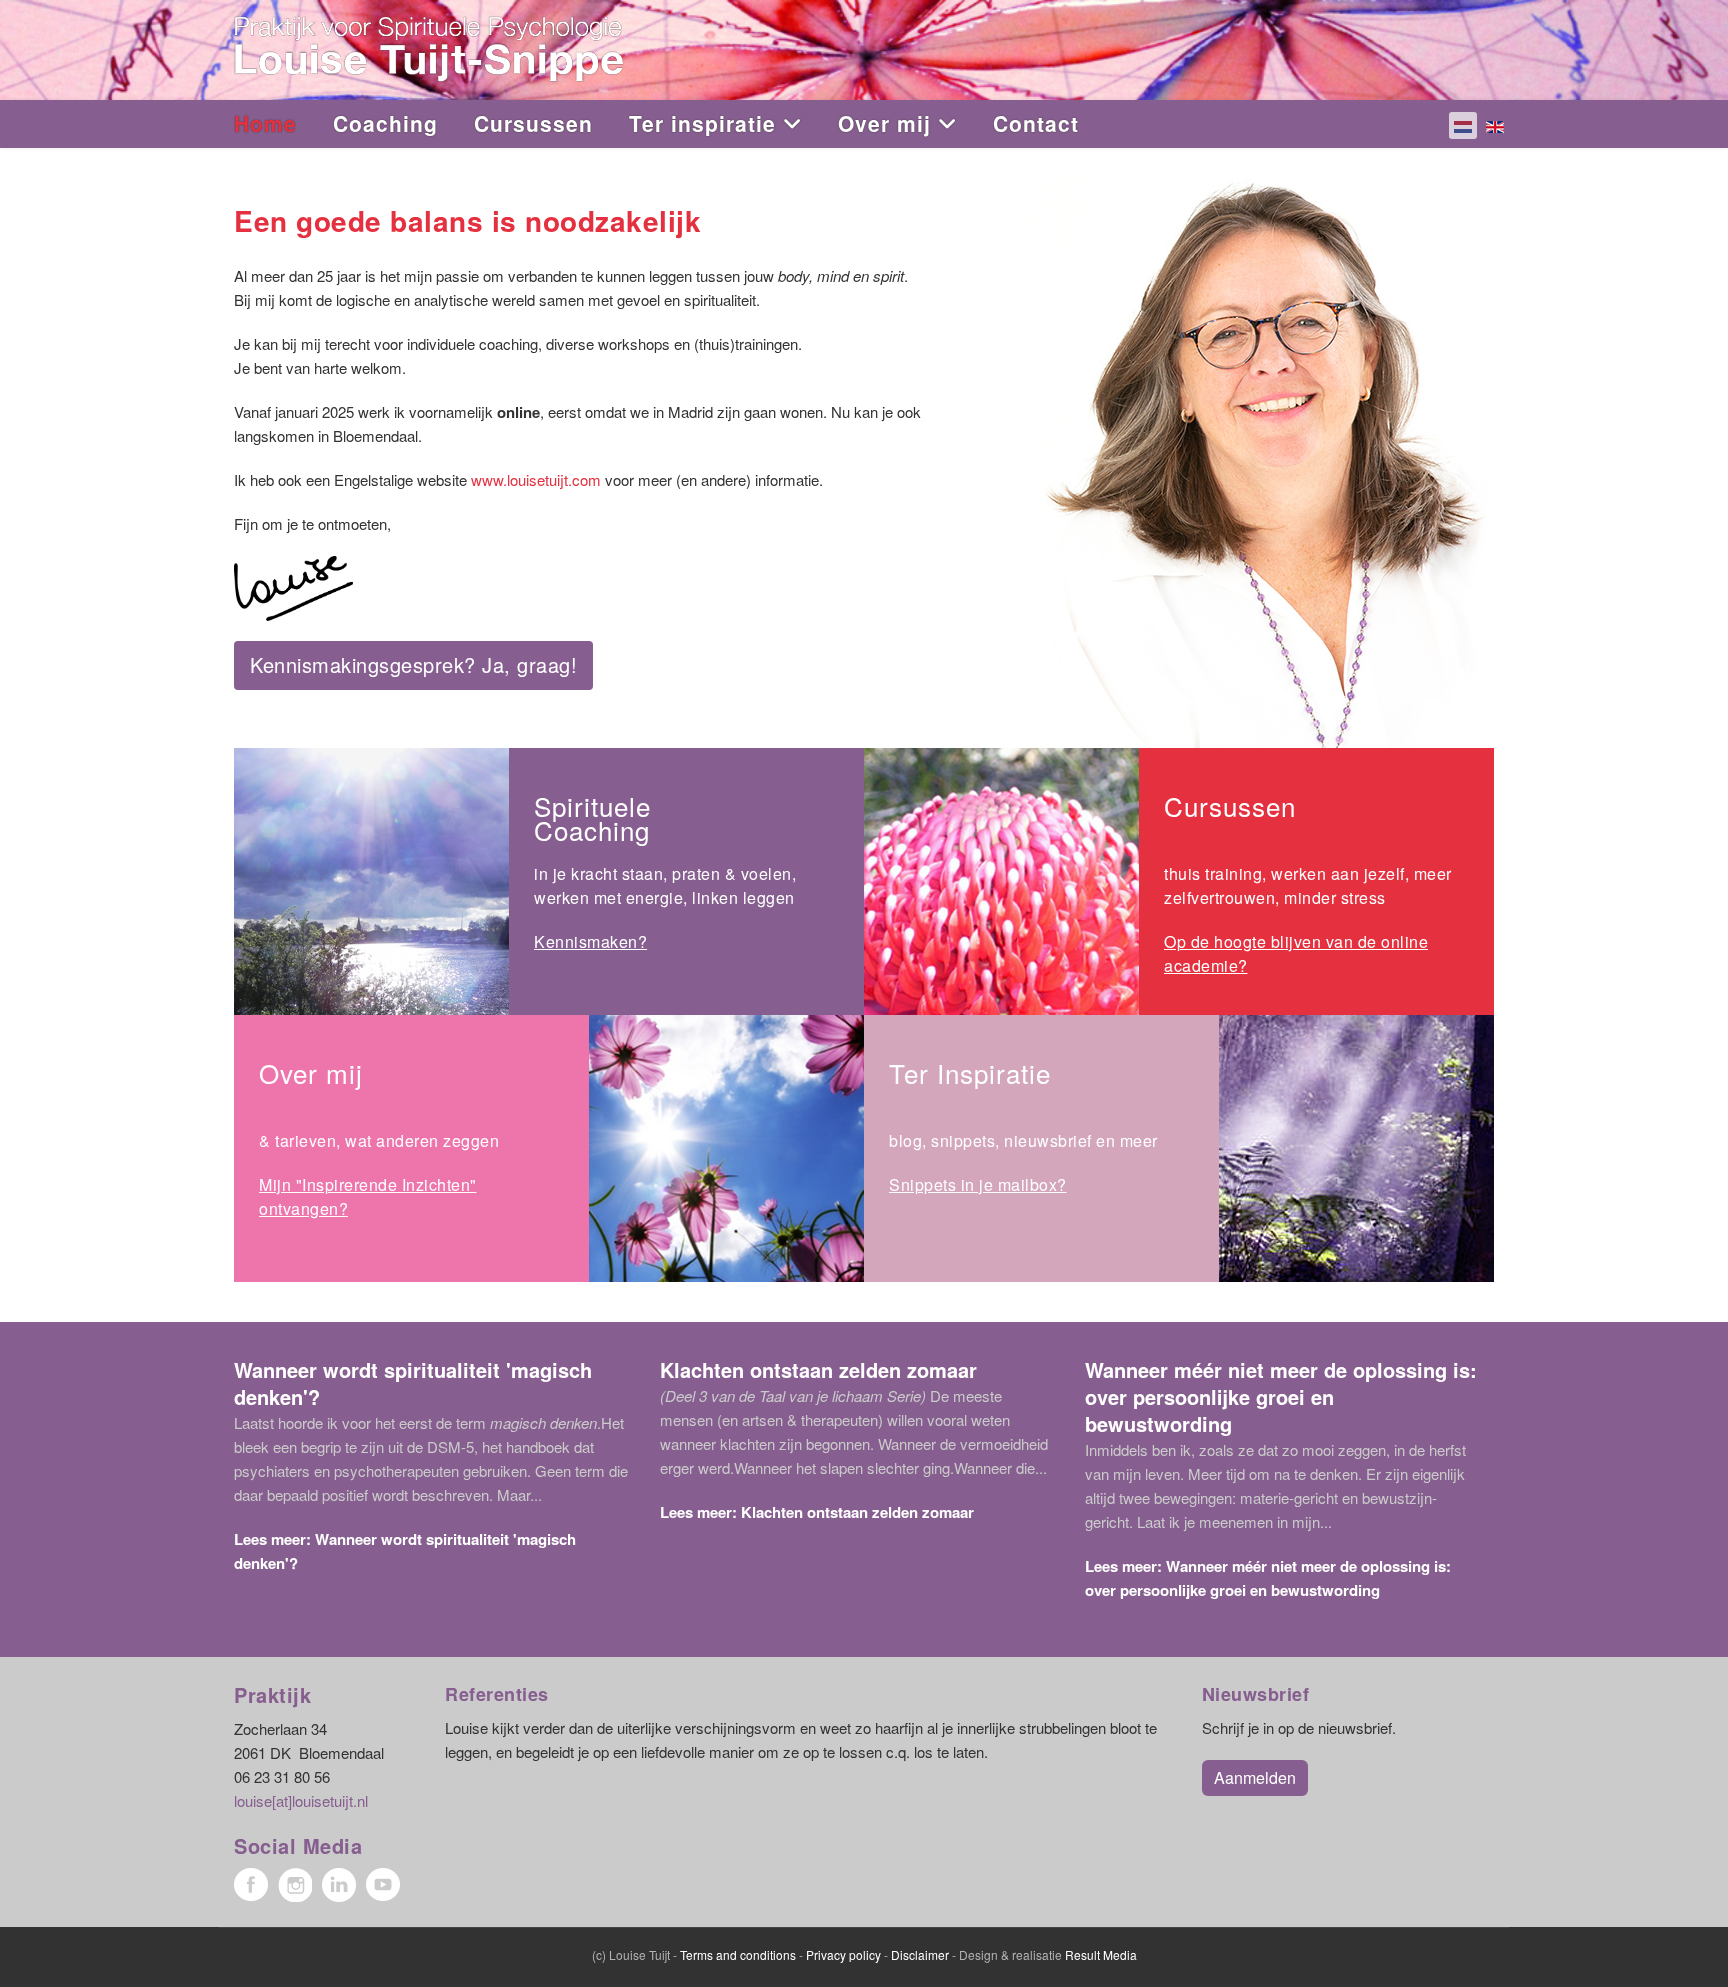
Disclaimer (920, 1954)
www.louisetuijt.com (536, 479)
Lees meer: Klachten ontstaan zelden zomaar (817, 1512)
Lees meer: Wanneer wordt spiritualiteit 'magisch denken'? (405, 1551)
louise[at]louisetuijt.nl (301, 1800)
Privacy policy (843, 1954)
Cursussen (533, 123)
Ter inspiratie (702, 123)
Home (265, 123)
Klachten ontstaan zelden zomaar (818, 1369)
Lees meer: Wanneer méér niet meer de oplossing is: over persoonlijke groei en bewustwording (1268, 1578)
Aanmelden (1255, 1777)
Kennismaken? (590, 941)
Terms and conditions (738, 1954)
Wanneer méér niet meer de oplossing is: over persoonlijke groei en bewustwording (1281, 1396)
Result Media (1101, 1954)
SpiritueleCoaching (592, 817)
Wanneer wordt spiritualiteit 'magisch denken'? (413, 1383)
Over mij (884, 123)
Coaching (385, 123)
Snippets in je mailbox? (978, 1184)
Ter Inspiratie (970, 1072)
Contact (1036, 123)
